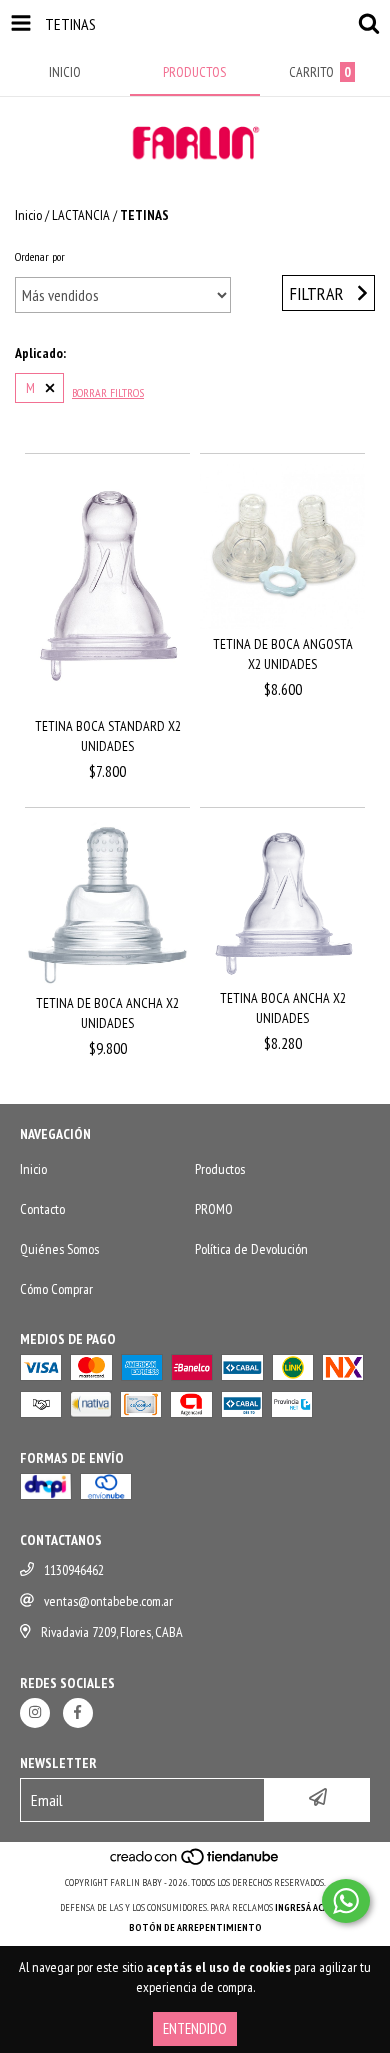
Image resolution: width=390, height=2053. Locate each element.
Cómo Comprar (56, 1289)
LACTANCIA (81, 215)
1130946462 (74, 1570)
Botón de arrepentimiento (195, 1927)
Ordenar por (40, 256)
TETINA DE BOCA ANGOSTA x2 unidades (283, 654)
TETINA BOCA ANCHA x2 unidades (283, 1008)
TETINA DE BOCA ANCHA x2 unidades (107, 1013)
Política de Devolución (251, 1249)
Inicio (28, 215)
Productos (220, 1169)
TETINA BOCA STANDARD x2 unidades (108, 736)
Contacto (42, 1209)
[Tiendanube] (195, 1862)
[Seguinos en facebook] (78, 1713)
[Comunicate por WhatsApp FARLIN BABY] (346, 1901)
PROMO (214, 1209)
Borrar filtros (108, 392)
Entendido (195, 2028)
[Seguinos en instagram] (35, 1713)
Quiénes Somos (59, 1249)
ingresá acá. (303, 1907)
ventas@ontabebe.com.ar (108, 1601)
